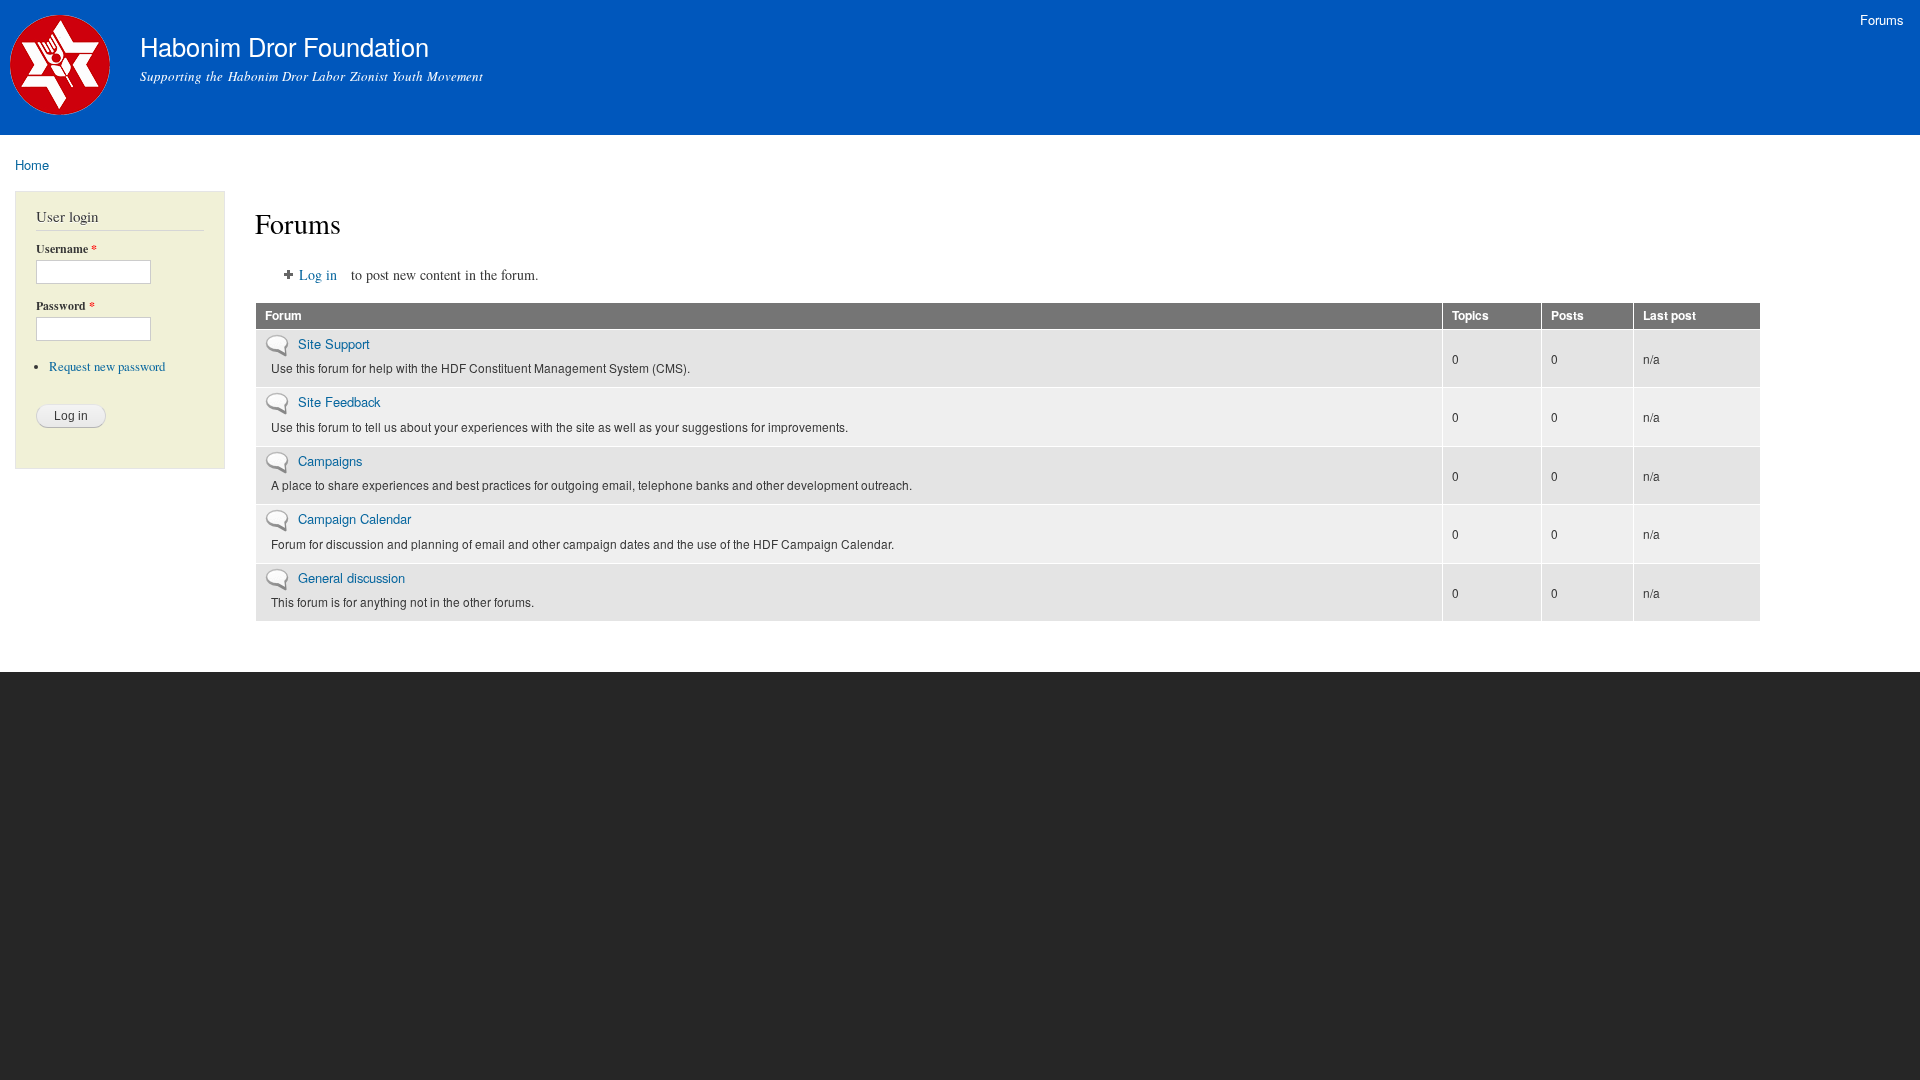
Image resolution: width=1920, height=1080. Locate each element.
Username (66, 249)
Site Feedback (339, 401)
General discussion (351, 577)
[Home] (62, 67)
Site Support (334, 343)
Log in (318, 274)
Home (32, 164)
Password (65, 306)
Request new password (107, 366)
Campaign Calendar (354, 518)
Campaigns (330, 460)
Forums (1882, 19)
